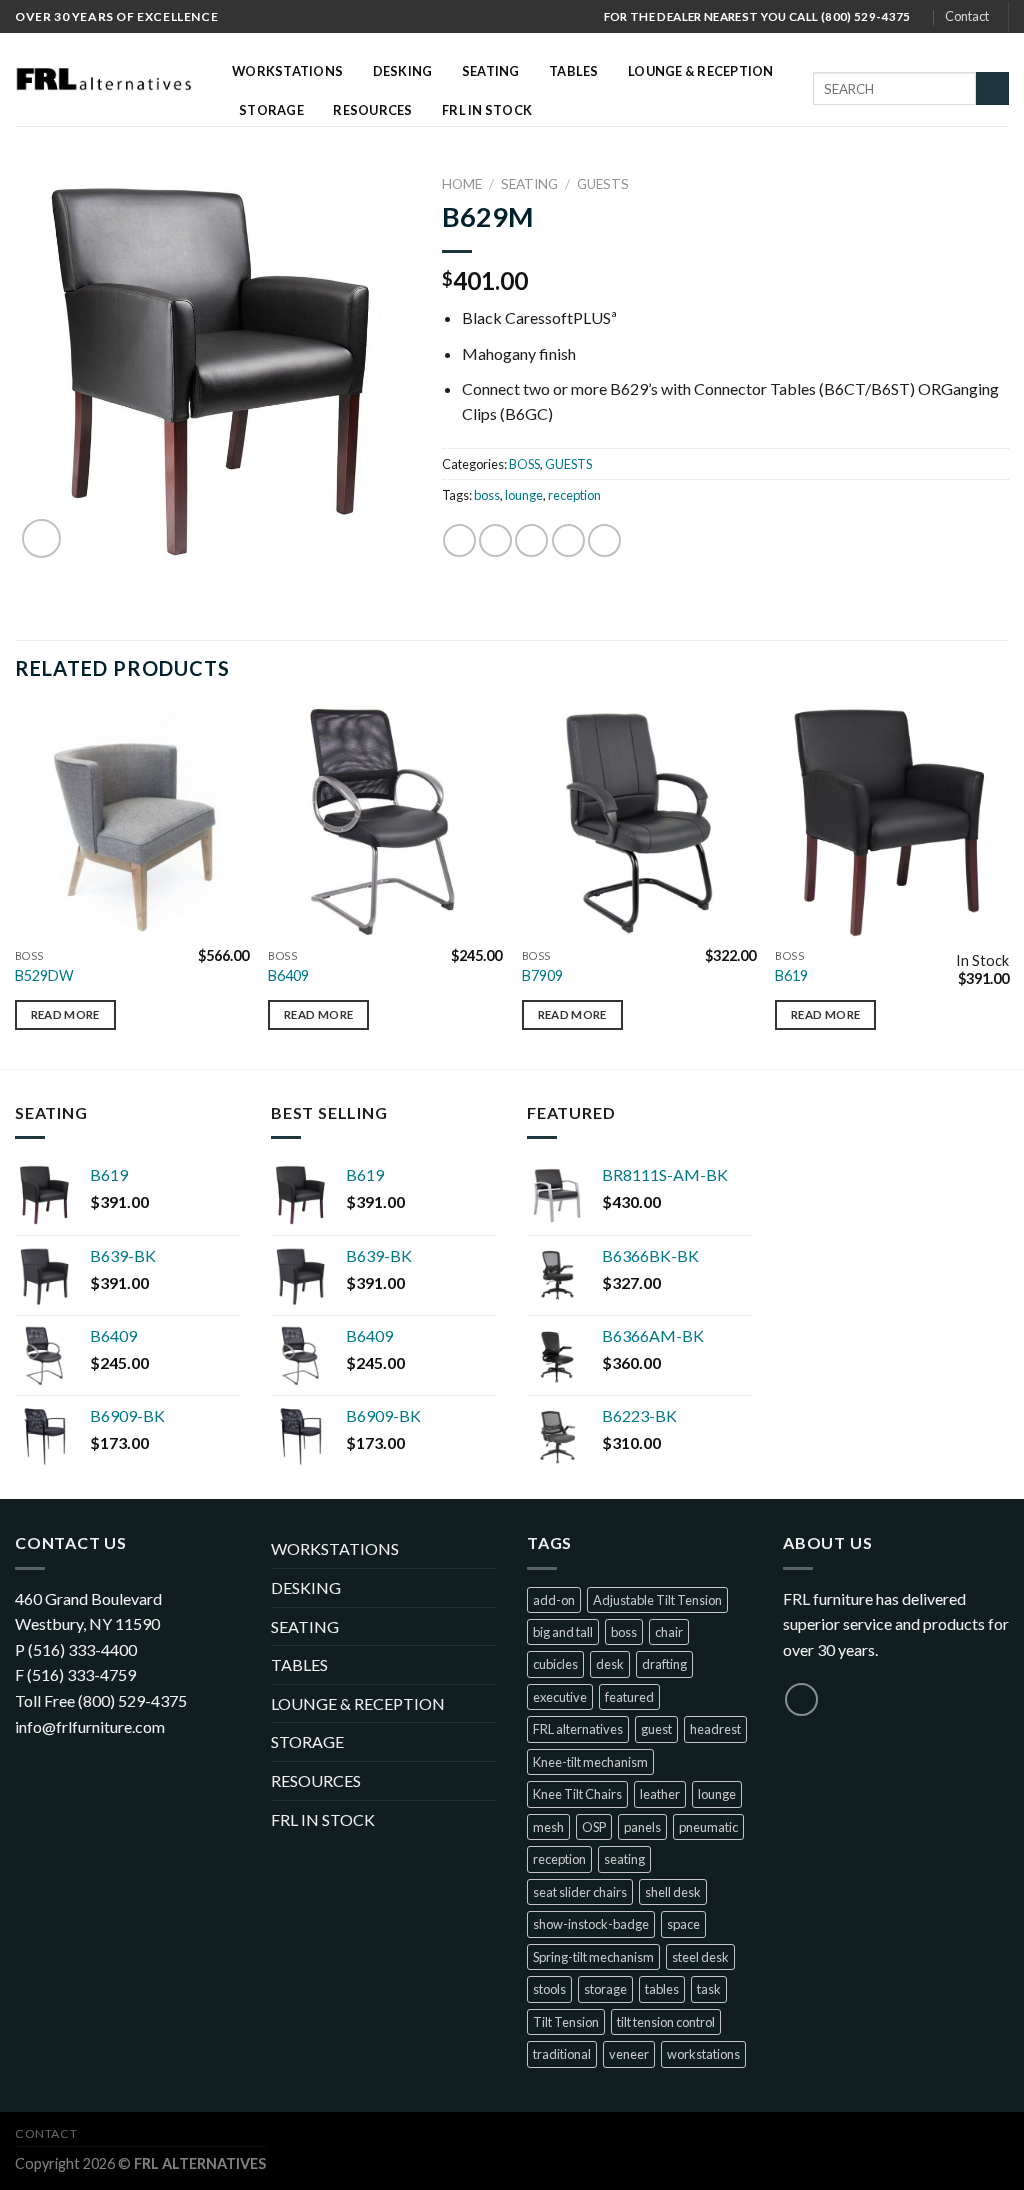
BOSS (524, 464)
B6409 (288, 975)
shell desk (673, 1892)
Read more (65, 1014)
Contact (967, 16)
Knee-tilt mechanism (590, 1762)
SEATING (529, 184)
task (709, 1989)
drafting (664, 1664)
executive (560, 1697)
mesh (548, 1827)
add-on (554, 1600)
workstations (703, 2054)
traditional (562, 2054)
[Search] (992, 89)
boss (487, 495)
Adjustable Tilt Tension (657, 1600)
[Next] (1008, 885)
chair (669, 1632)
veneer (629, 2054)
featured (629, 1697)
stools (549, 1989)
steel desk (700, 1957)
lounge (524, 495)
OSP (594, 1827)
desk (610, 1664)
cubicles (555, 1664)
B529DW (44, 975)
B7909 (542, 975)
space (683, 1924)
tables (662, 1989)
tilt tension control (666, 2022)
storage (605, 1989)
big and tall (563, 1632)
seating (624, 1859)
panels (642, 1827)
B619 (791, 975)
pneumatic (708, 1827)
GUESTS (603, 184)
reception (574, 495)
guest (656, 1729)
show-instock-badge (591, 1924)
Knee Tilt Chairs (577, 1794)
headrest (715, 1729)
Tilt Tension (566, 2022)
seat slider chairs (580, 1892)
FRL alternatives (578, 1729)
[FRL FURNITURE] (108, 79)
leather (660, 1794)
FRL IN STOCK (487, 110)
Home (462, 184)
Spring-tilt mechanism (593, 1957)
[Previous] (16, 885)
